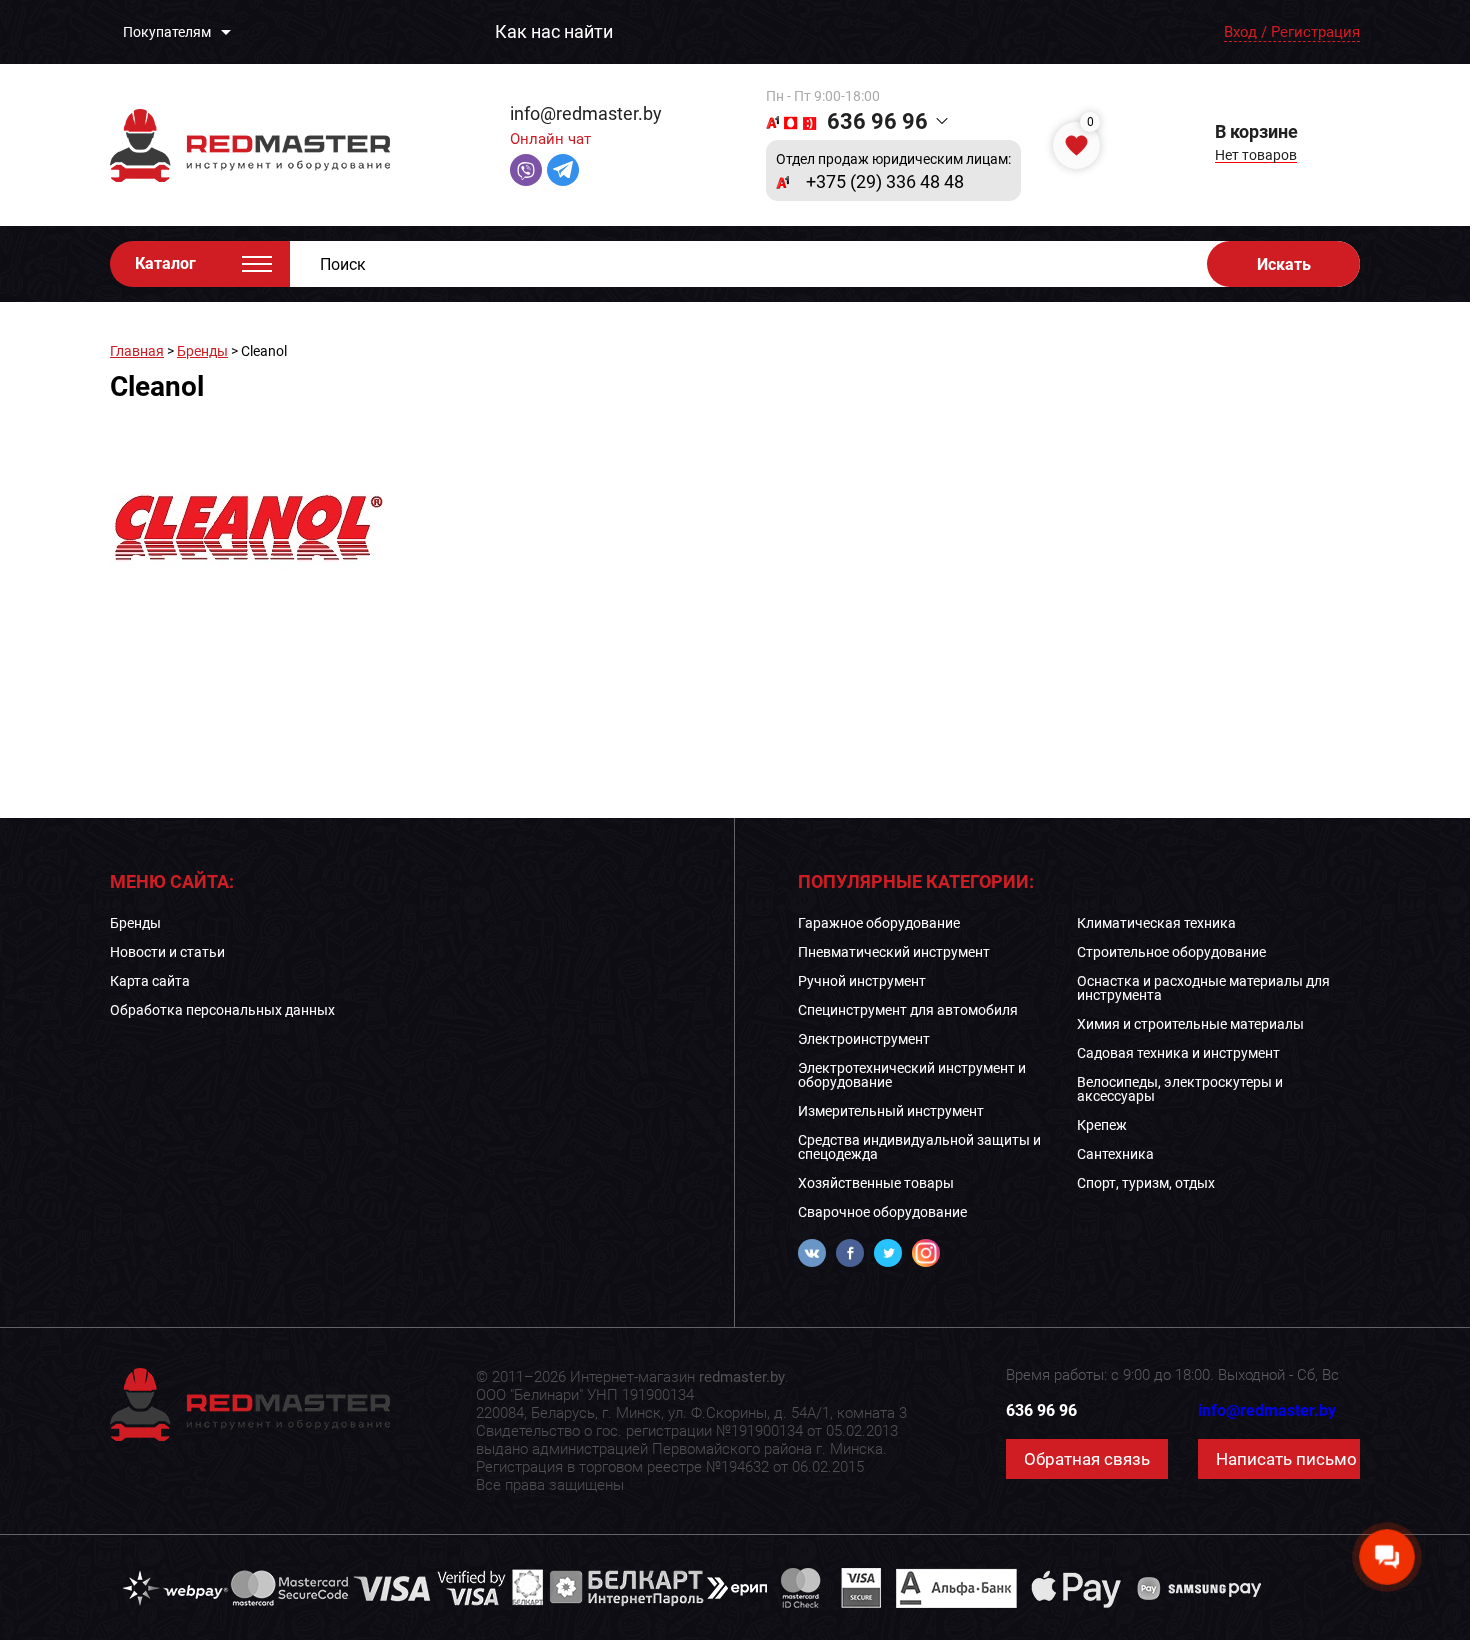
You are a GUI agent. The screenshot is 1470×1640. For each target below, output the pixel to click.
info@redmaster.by (586, 113)
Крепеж (1102, 1125)
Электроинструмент (864, 1039)
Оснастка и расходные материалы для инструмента (1203, 988)
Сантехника (1115, 1154)
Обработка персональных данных (222, 1010)
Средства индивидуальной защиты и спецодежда (919, 1147)
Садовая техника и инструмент (1178, 1053)
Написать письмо (1286, 1459)
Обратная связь (1087, 1459)
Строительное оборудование (1171, 952)
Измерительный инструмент (891, 1111)
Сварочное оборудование (882, 1212)
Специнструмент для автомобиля (908, 1010)
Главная (137, 351)
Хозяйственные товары (876, 1183)
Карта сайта (150, 981)
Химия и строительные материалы (1190, 1024)
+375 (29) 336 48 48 (885, 182)
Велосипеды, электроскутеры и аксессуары (1180, 1089)
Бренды (202, 351)
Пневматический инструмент (894, 952)
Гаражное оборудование (879, 923)
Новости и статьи (167, 952)
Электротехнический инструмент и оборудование (912, 1075)
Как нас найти (554, 32)
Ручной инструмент (862, 981)
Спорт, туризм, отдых (1146, 1183)
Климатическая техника (1156, 923)
